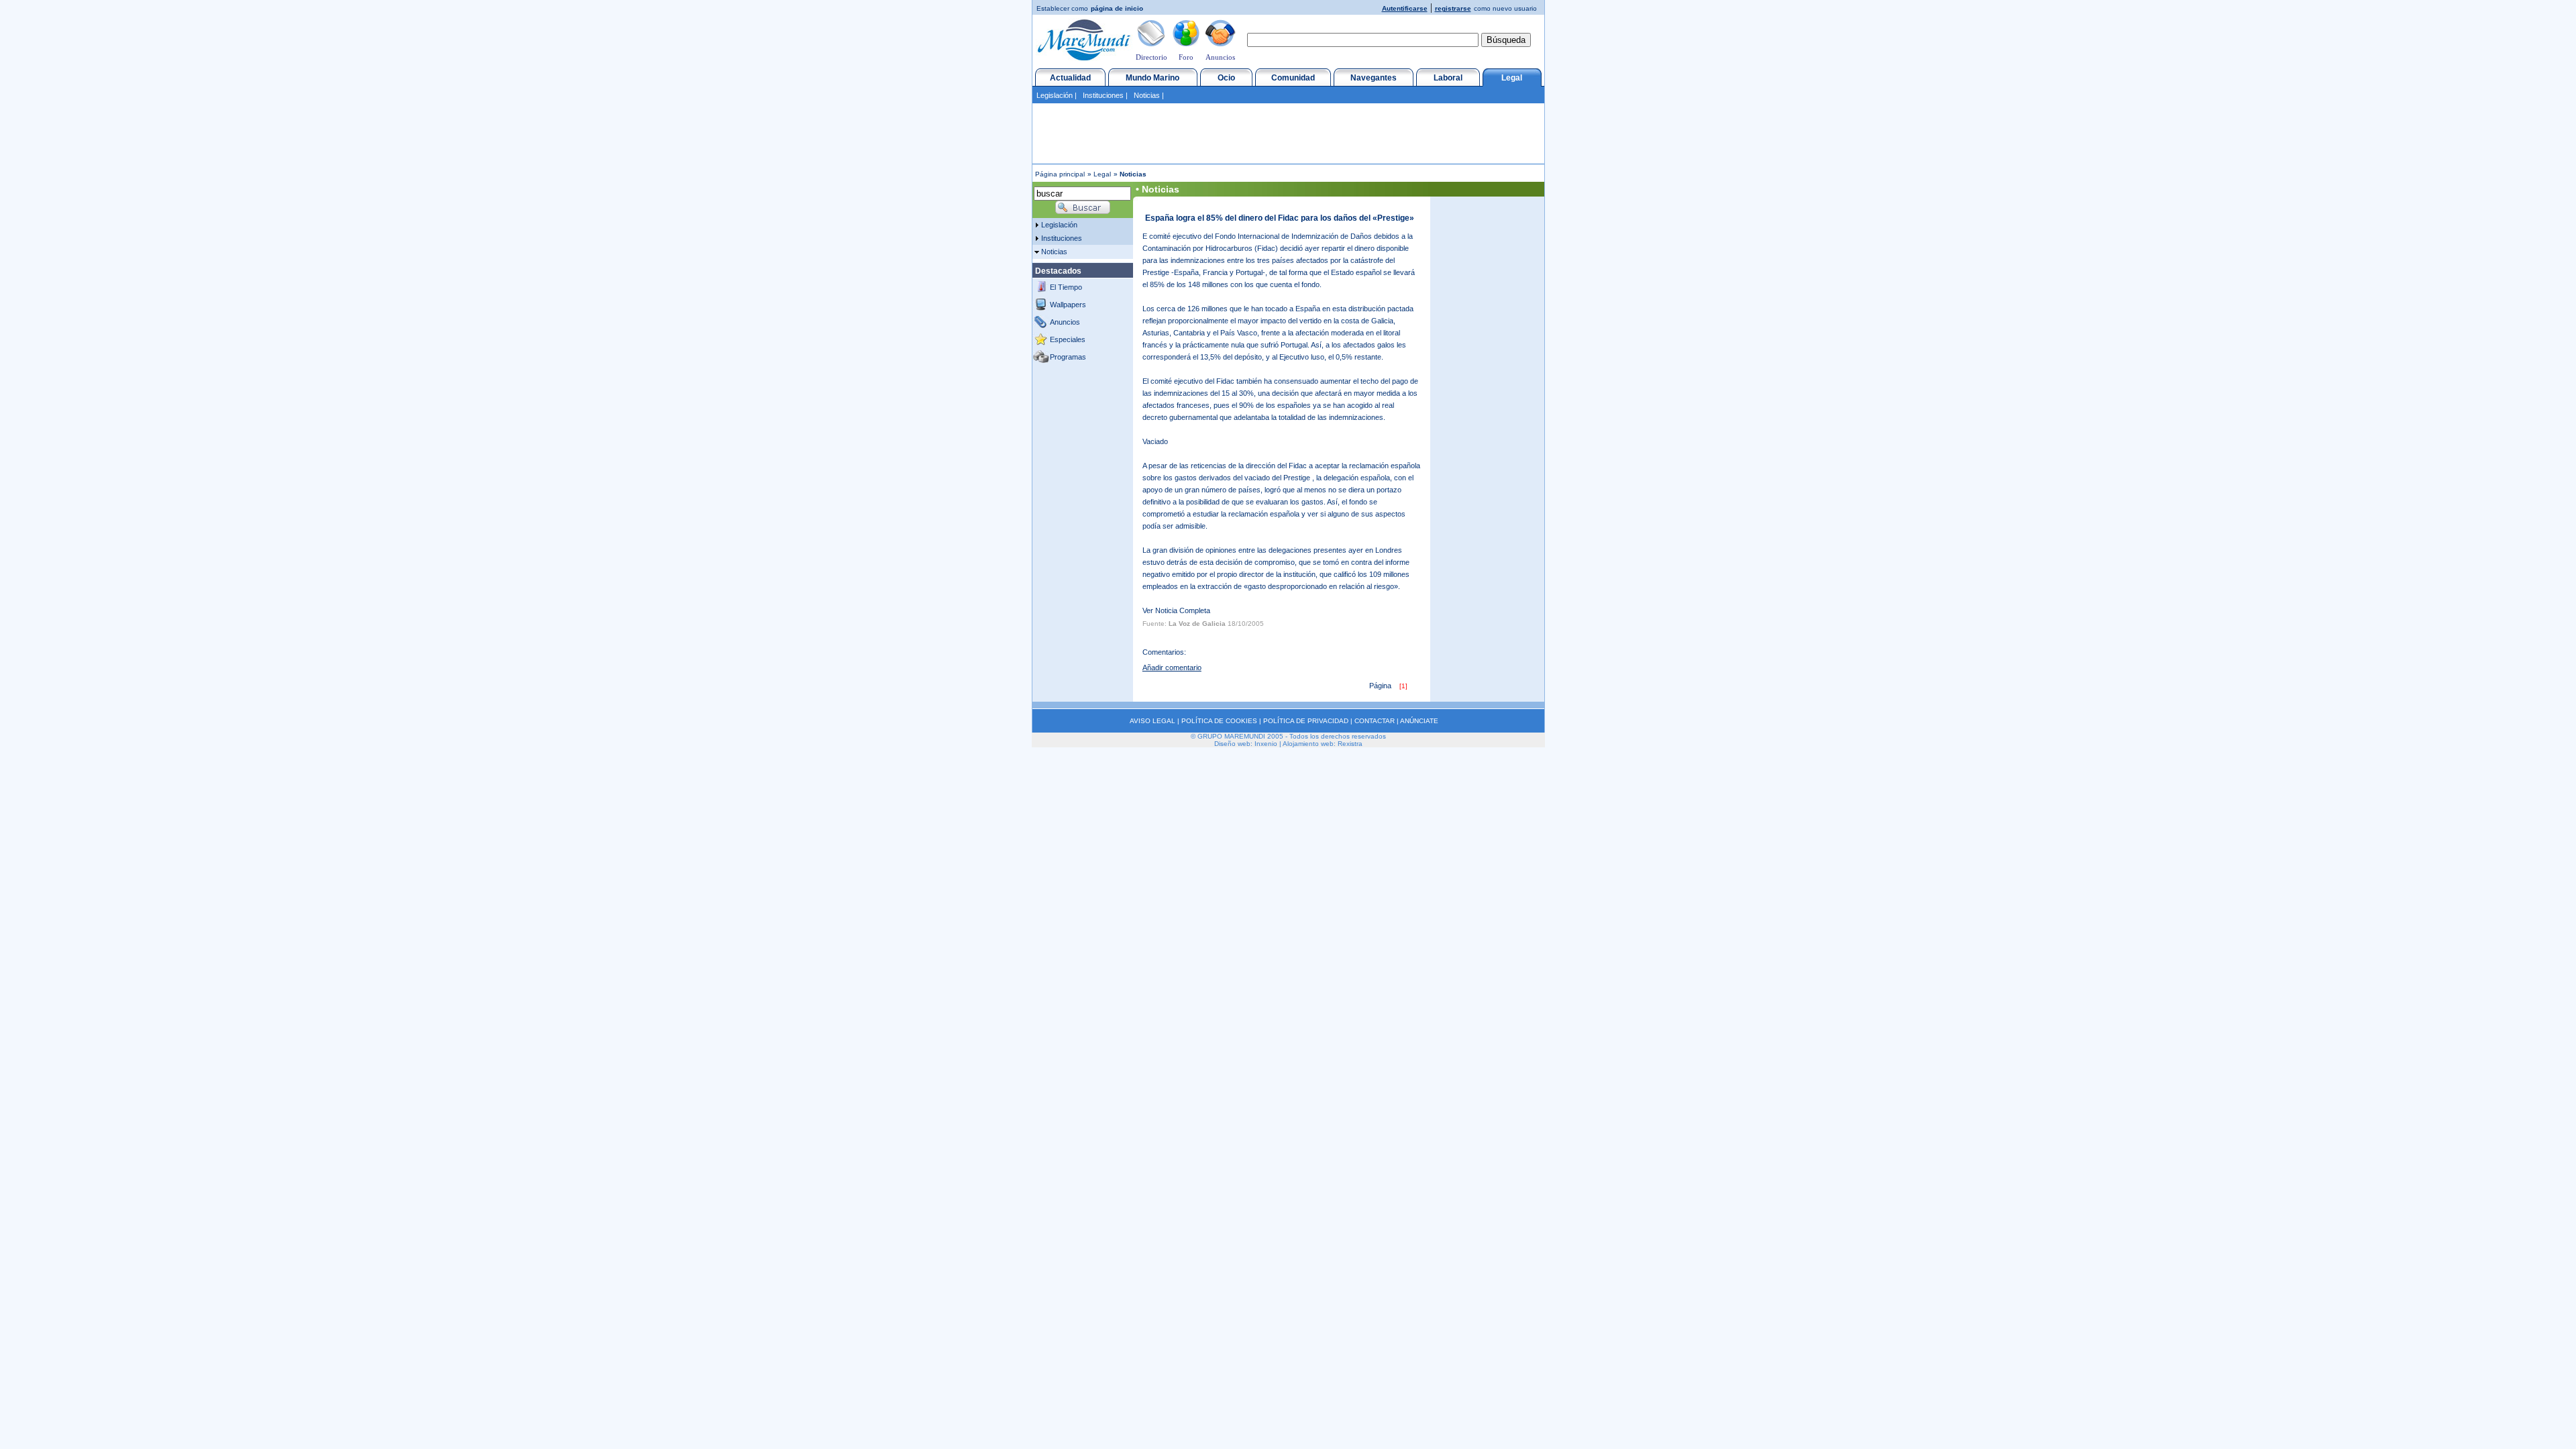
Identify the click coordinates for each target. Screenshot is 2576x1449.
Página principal (1060, 174)
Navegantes (1374, 78)
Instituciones (1103, 95)
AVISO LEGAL (1152, 721)
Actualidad (1070, 78)
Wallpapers (1068, 305)
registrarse (1453, 8)
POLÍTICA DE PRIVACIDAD (1306, 721)
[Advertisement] (1288, 133)
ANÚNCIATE (1419, 721)
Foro (1186, 57)
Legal (1512, 78)
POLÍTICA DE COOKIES (1219, 721)
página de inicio (1117, 8)
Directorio (1151, 57)
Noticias (1147, 95)
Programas (1068, 357)
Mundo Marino (1152, 78)
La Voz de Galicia (1197, 624)
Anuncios (1220, 57)
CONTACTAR (1375, 721)
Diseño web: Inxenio (1246, 744)
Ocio (1226, 78)
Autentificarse (1405, 8)
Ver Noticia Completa (1176, 610)
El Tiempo (1066, 287)
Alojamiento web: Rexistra (1323, 744)
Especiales (1068, 339)
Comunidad (1293, 78)
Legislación (1055, 95)
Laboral (1448, 78)
